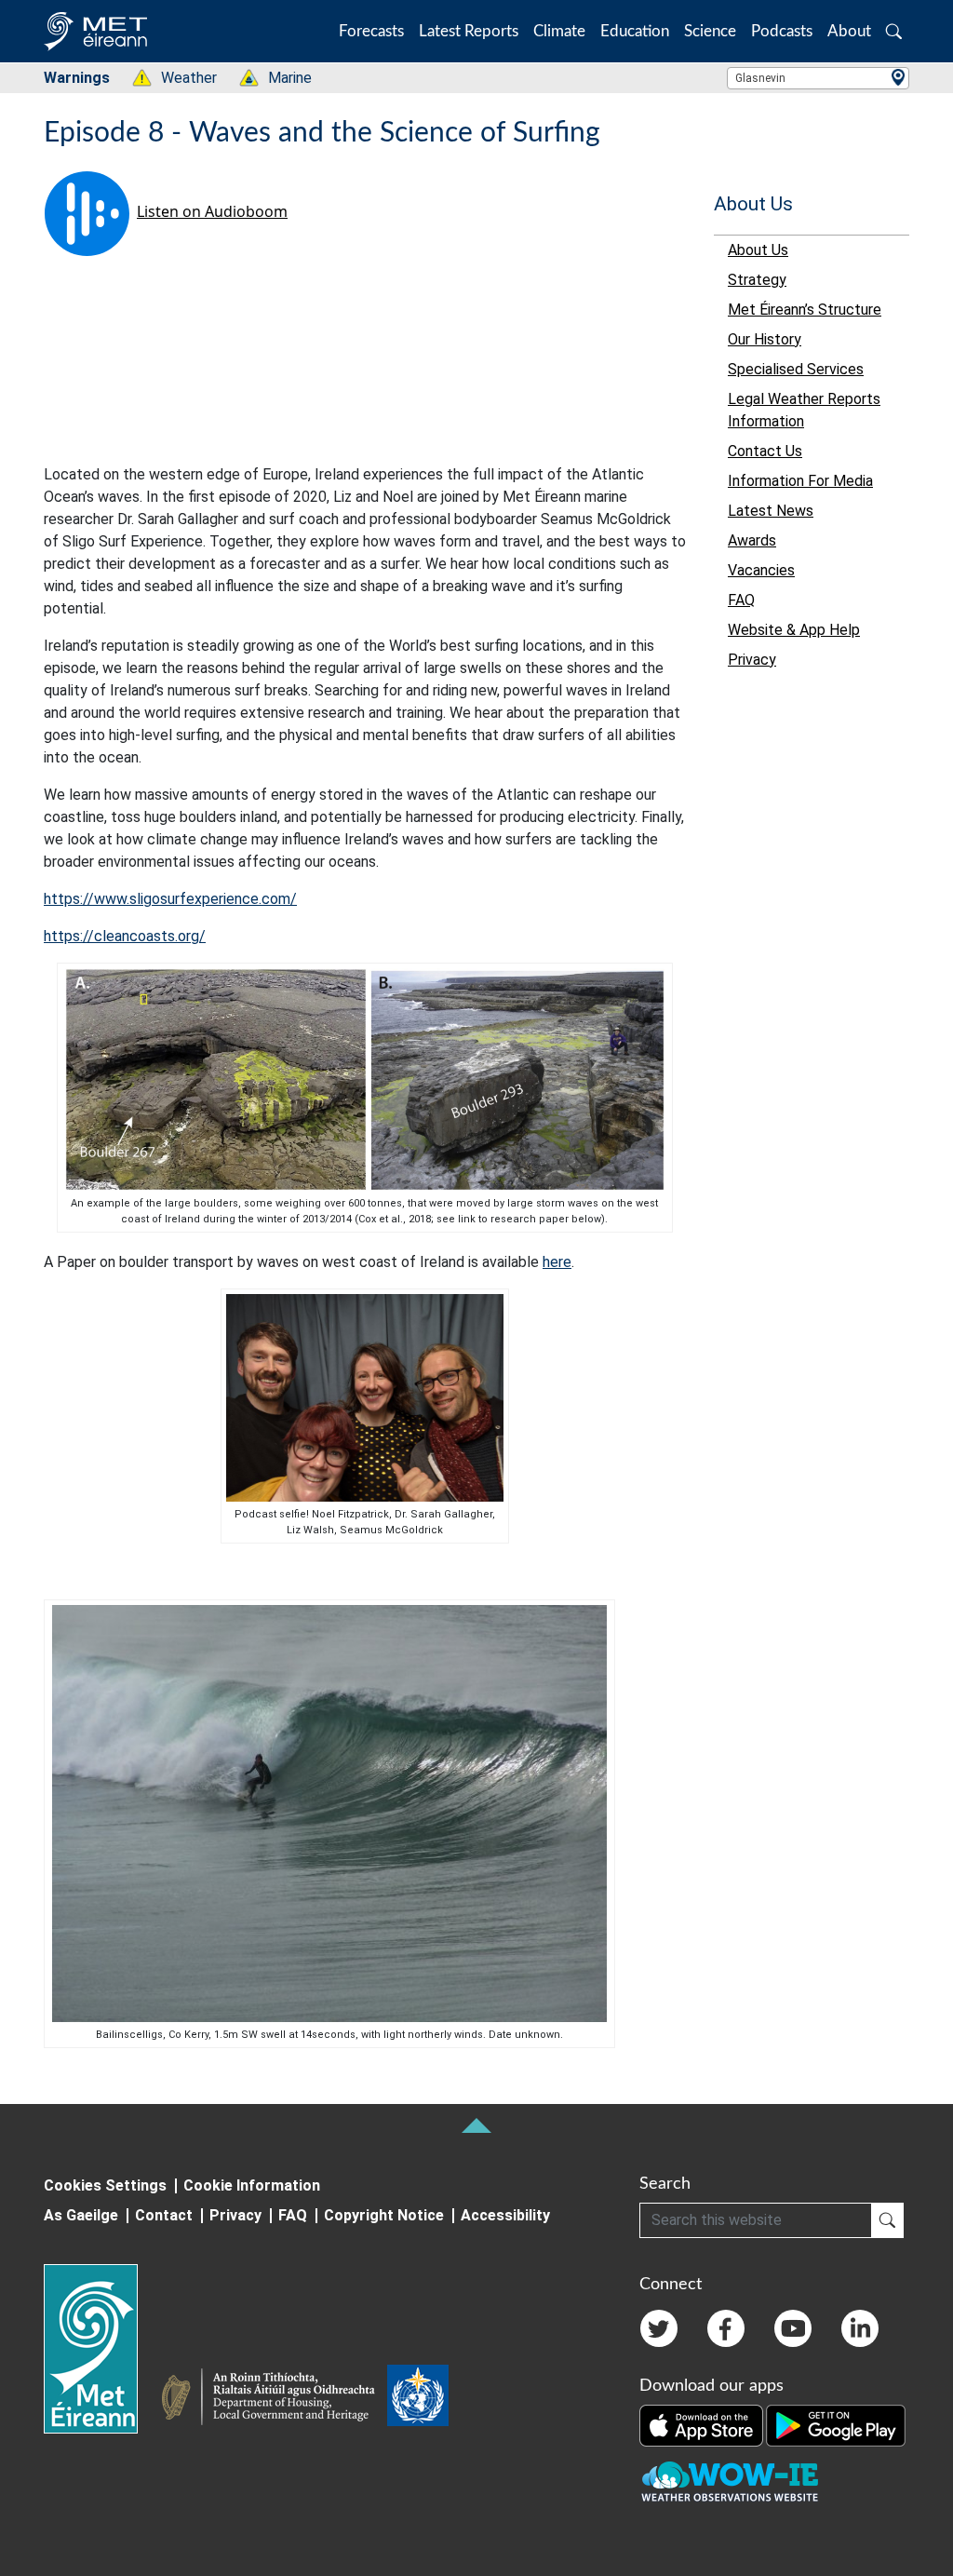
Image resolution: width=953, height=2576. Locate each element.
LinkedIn (860, 2328)
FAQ (293, 2215)
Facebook (726, 2328)
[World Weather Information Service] (418, 2399)
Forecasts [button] (371, 31)
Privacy (235, 2215)
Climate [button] (559, 31)
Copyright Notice (384, 2215)
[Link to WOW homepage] (730, 2482)
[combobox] (818, 78)
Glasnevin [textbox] (760, 78)
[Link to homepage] (102, 2349)
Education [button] (635, 31)
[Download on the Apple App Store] (703, 2424)
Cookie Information (252, 2185)
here (557, 1262)
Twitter (659, 2328)
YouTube (793, 2328)
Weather (179, 78)
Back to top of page (476, 2125)
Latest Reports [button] (469, 31)
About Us (753, 204)
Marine (280, 78)
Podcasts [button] (782, 31)
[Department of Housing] (274, 2399)
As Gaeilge (81, 2215)
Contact (164, 2215)
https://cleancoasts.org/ (125, 936)
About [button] (849, 31)
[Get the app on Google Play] (836, 2424)
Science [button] (710, 31)
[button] (894, 31)
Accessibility (505, 2215)
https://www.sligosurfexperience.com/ (170, 899)
